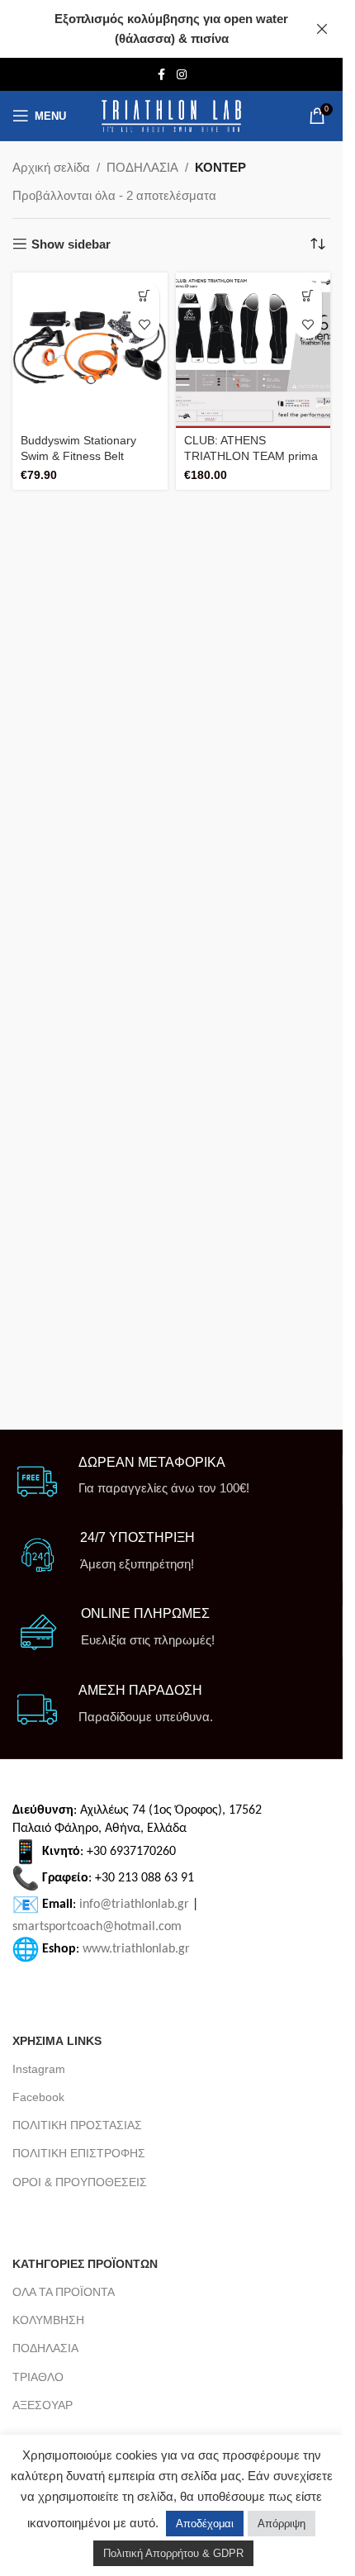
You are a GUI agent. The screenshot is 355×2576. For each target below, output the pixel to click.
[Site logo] (171, 116)
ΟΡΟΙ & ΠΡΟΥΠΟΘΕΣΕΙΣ (80, 2182)
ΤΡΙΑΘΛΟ (38, 2377)
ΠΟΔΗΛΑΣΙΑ (142, 167)
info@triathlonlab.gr (134, 1905)
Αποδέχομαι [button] (205, 2524)
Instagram (39, 2069)
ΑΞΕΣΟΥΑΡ (43, 2405)
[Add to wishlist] (145, 324)
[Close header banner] (322, 29)
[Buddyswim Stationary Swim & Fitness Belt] (90, 350)
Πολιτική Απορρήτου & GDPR (173, 2553)
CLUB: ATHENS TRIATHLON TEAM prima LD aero (251, 456)
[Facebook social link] (162, 75)
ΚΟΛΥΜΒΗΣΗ (48, 2320)
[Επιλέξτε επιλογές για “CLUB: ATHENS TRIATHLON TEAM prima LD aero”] (308, 295)
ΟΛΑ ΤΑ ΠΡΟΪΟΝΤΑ (64, 2292)
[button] (145, 295)
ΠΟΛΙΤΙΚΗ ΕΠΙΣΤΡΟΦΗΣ (79, 2153)
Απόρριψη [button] (282, 2524)
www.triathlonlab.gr (136, 1949)
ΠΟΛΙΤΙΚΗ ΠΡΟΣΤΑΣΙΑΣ (77, 2125)
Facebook (38, 2097)
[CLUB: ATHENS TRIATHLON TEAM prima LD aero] (253, 350)
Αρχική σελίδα (51, 167)
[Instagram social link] (182, 75)
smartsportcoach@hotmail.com (97, 1927)
